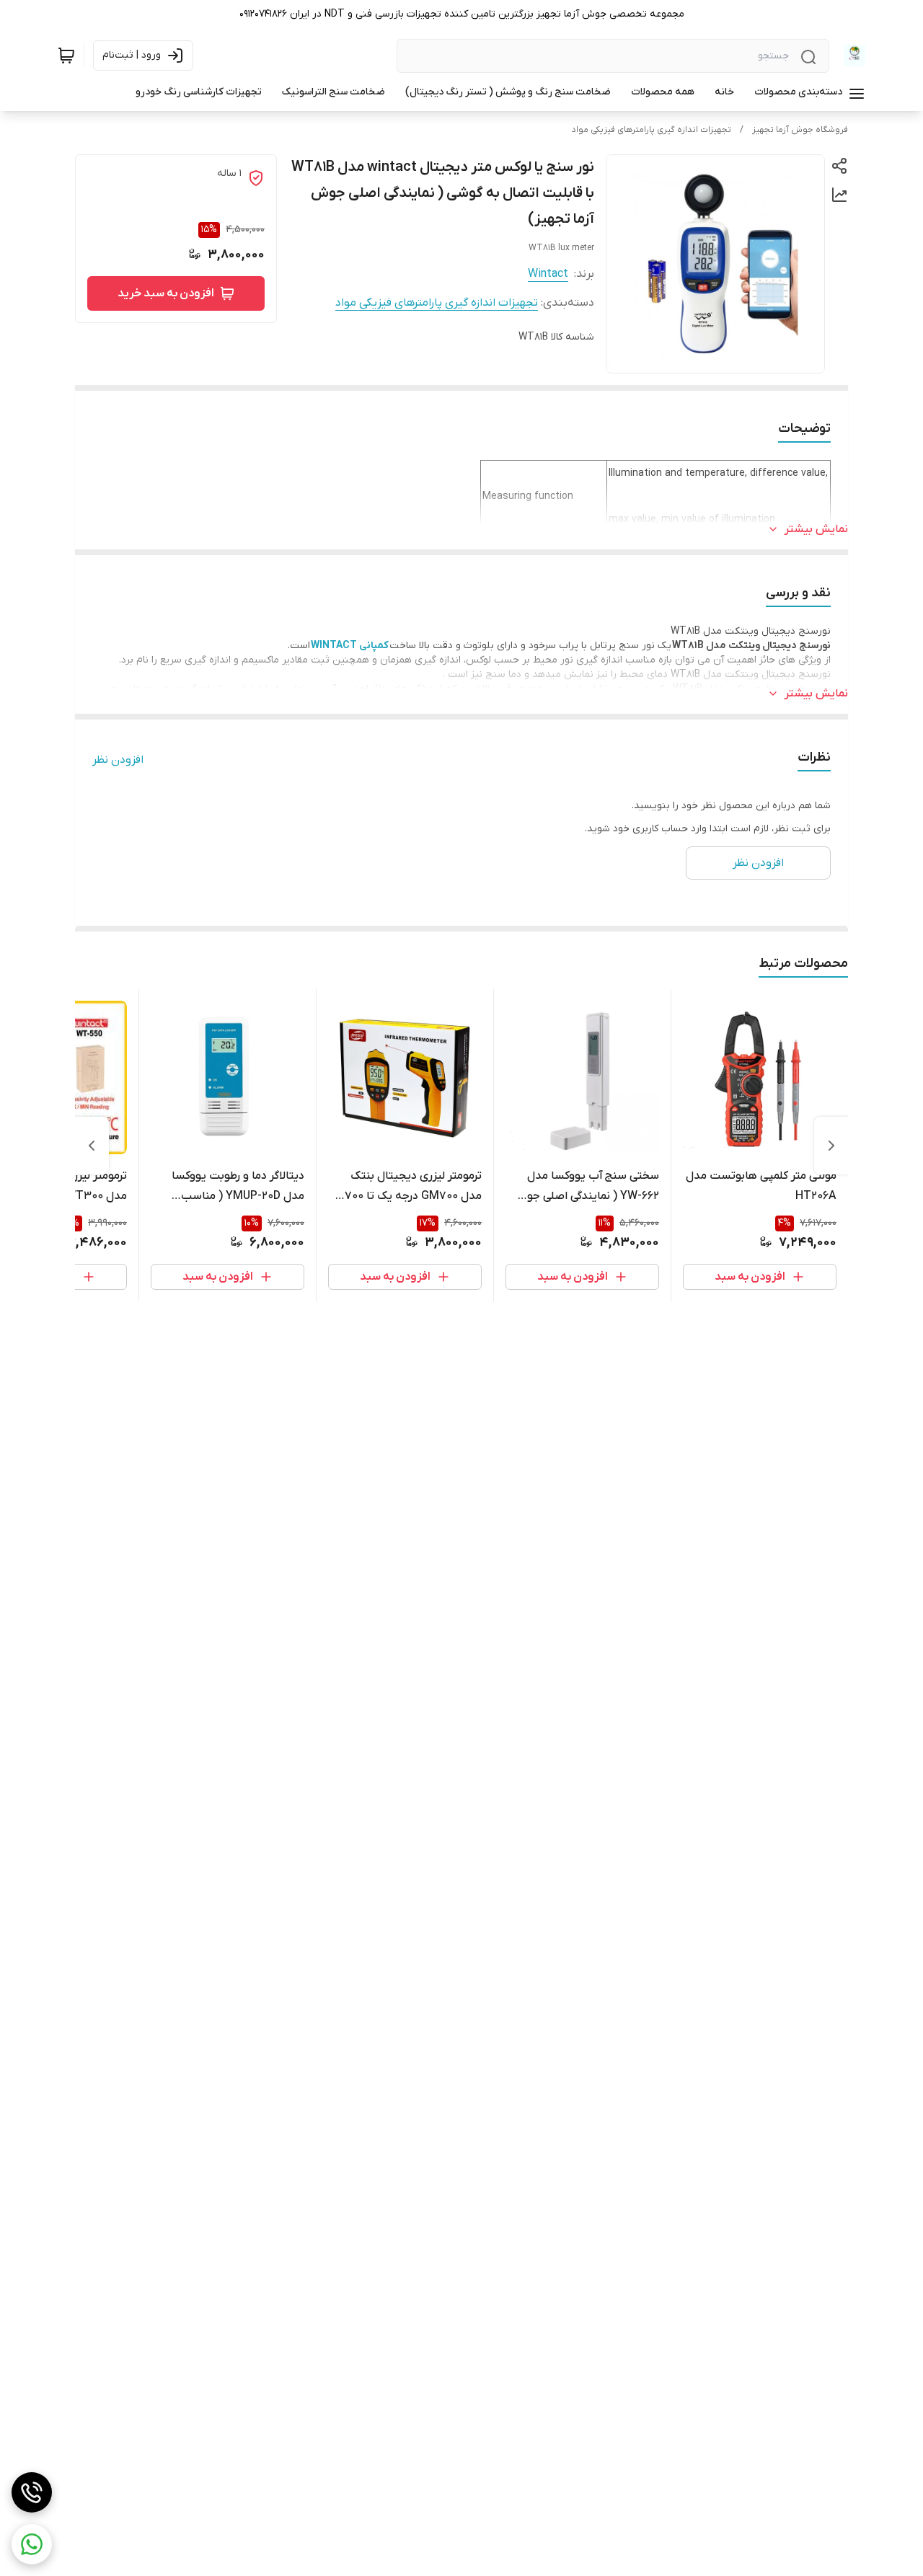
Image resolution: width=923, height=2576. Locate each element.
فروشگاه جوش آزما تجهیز (800, 130)
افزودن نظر (118, 760)
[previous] (831, 1146)
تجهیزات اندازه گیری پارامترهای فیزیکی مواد (652, 130)
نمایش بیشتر (816, 529)
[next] (92, 1146)
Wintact (548, 274)
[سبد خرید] (66, 56)
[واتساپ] (32, 2544)
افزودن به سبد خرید (166, 293)
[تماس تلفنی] (32, 2492)
